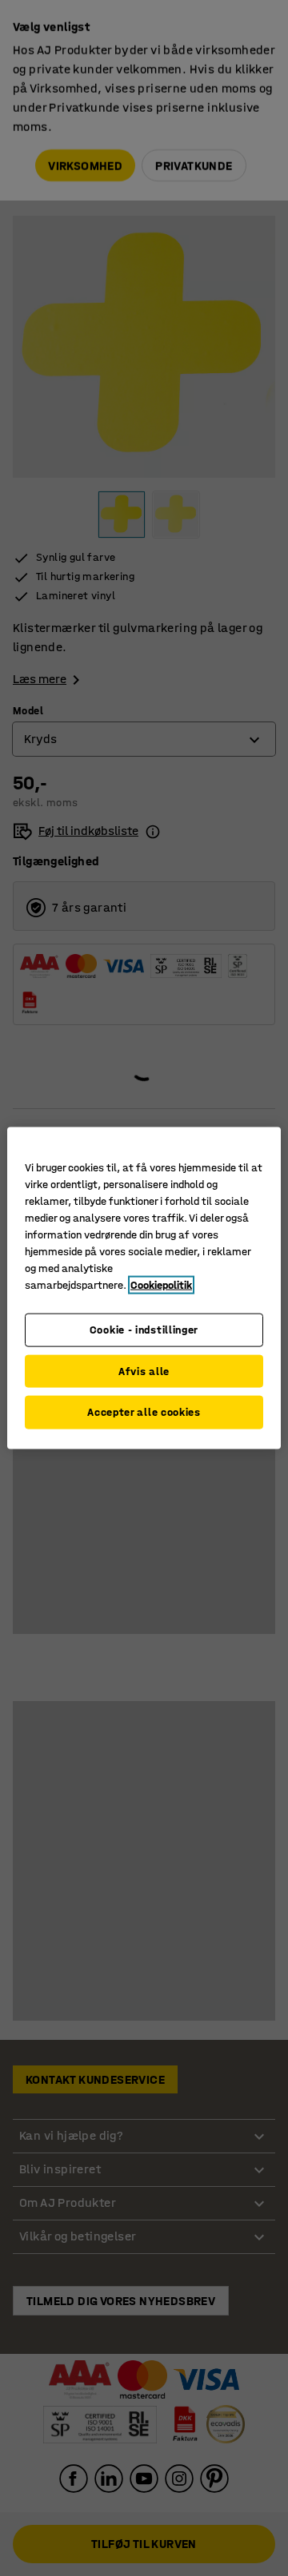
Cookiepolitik (161, 1285)
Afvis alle (144, 1371)
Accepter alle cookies (144, 1412)
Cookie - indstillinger (144, 1330)
